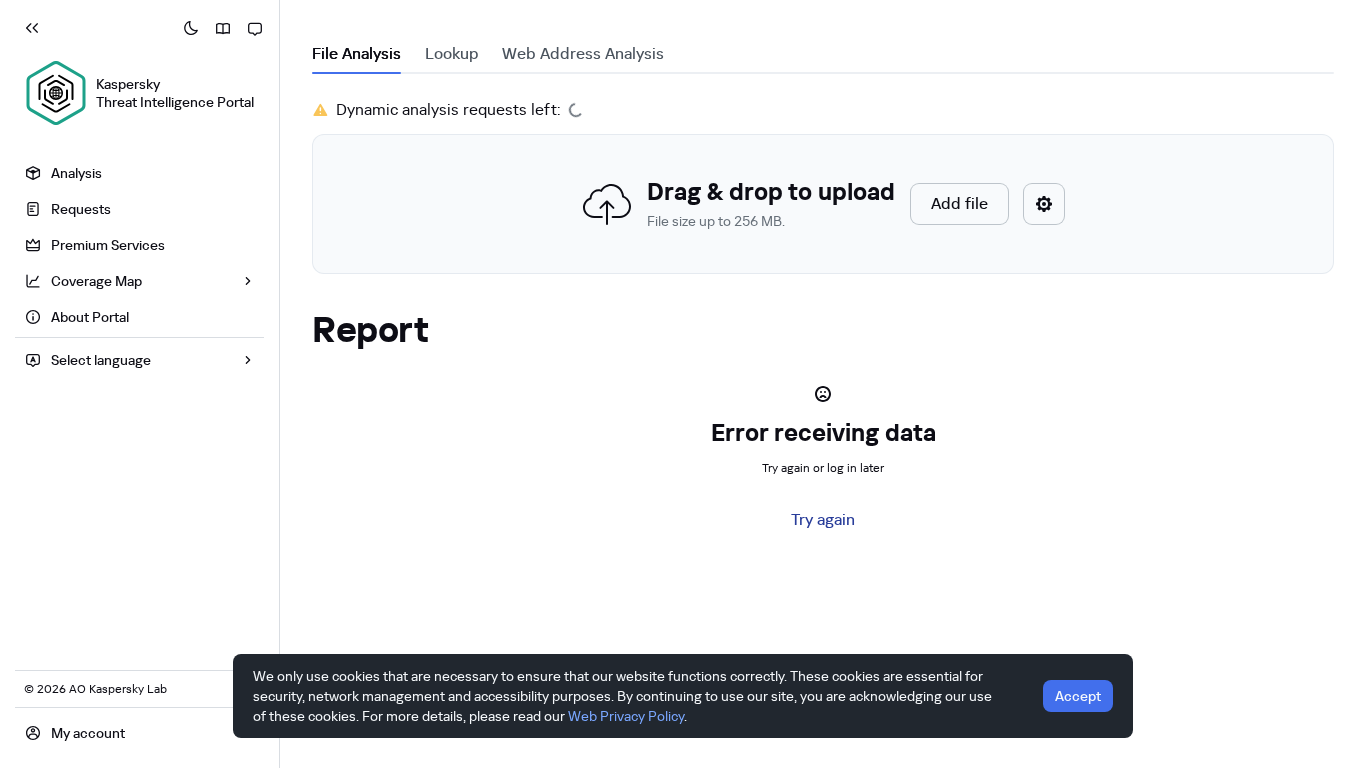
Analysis (76, 173)
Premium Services (108, 245)
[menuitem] (139, 173)
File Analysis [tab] (356, 53)
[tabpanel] (823, 186)
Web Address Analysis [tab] (583, 53)
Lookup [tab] (451, 53)
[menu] (139, 247)
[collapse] (32, 28)
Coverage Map (96, 281)
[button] (823, 204)
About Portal (90, 317)
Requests (81, 209)
